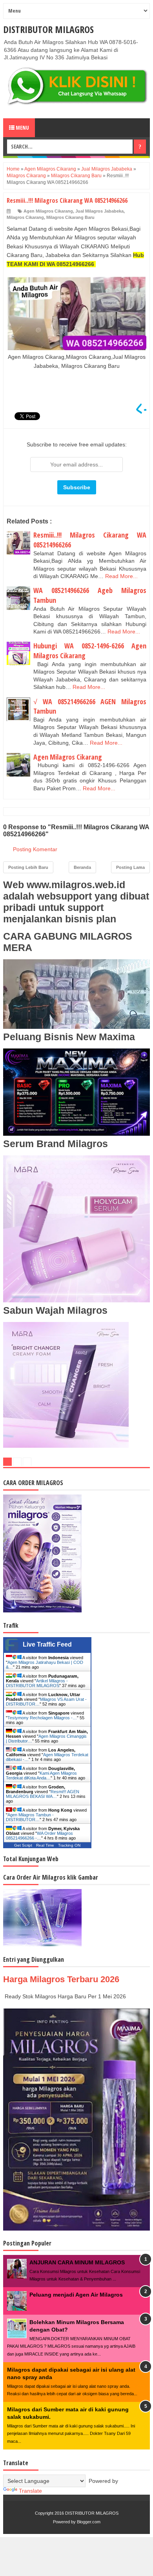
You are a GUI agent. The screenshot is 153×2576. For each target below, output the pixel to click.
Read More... (121, 576)
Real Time (45, 1845)
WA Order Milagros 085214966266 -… (39, 1836)
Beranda (82, 867)
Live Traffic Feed (47, 1644)
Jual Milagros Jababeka (99, 211)
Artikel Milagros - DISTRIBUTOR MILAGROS (37, 1683)
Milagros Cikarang (25, 217)
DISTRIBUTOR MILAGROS (48, 29)
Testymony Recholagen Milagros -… (42, 1718)
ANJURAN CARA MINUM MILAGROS (77, 2262)
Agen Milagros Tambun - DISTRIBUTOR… (30, 1817)
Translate (30, 2491)
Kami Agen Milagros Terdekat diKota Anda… (41, 1775)
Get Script (23, 1845)
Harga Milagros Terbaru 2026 (61, 1979)
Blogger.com (89, 2522)
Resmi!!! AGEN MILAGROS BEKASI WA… (43, 1794)
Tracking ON (69, 1845)
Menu (22, 128)
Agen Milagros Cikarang (48, 211)
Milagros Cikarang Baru (70, 217)
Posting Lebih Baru (28, 867)
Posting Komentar (35, 849)
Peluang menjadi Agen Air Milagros (76, 2295)
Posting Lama (130, 867)
